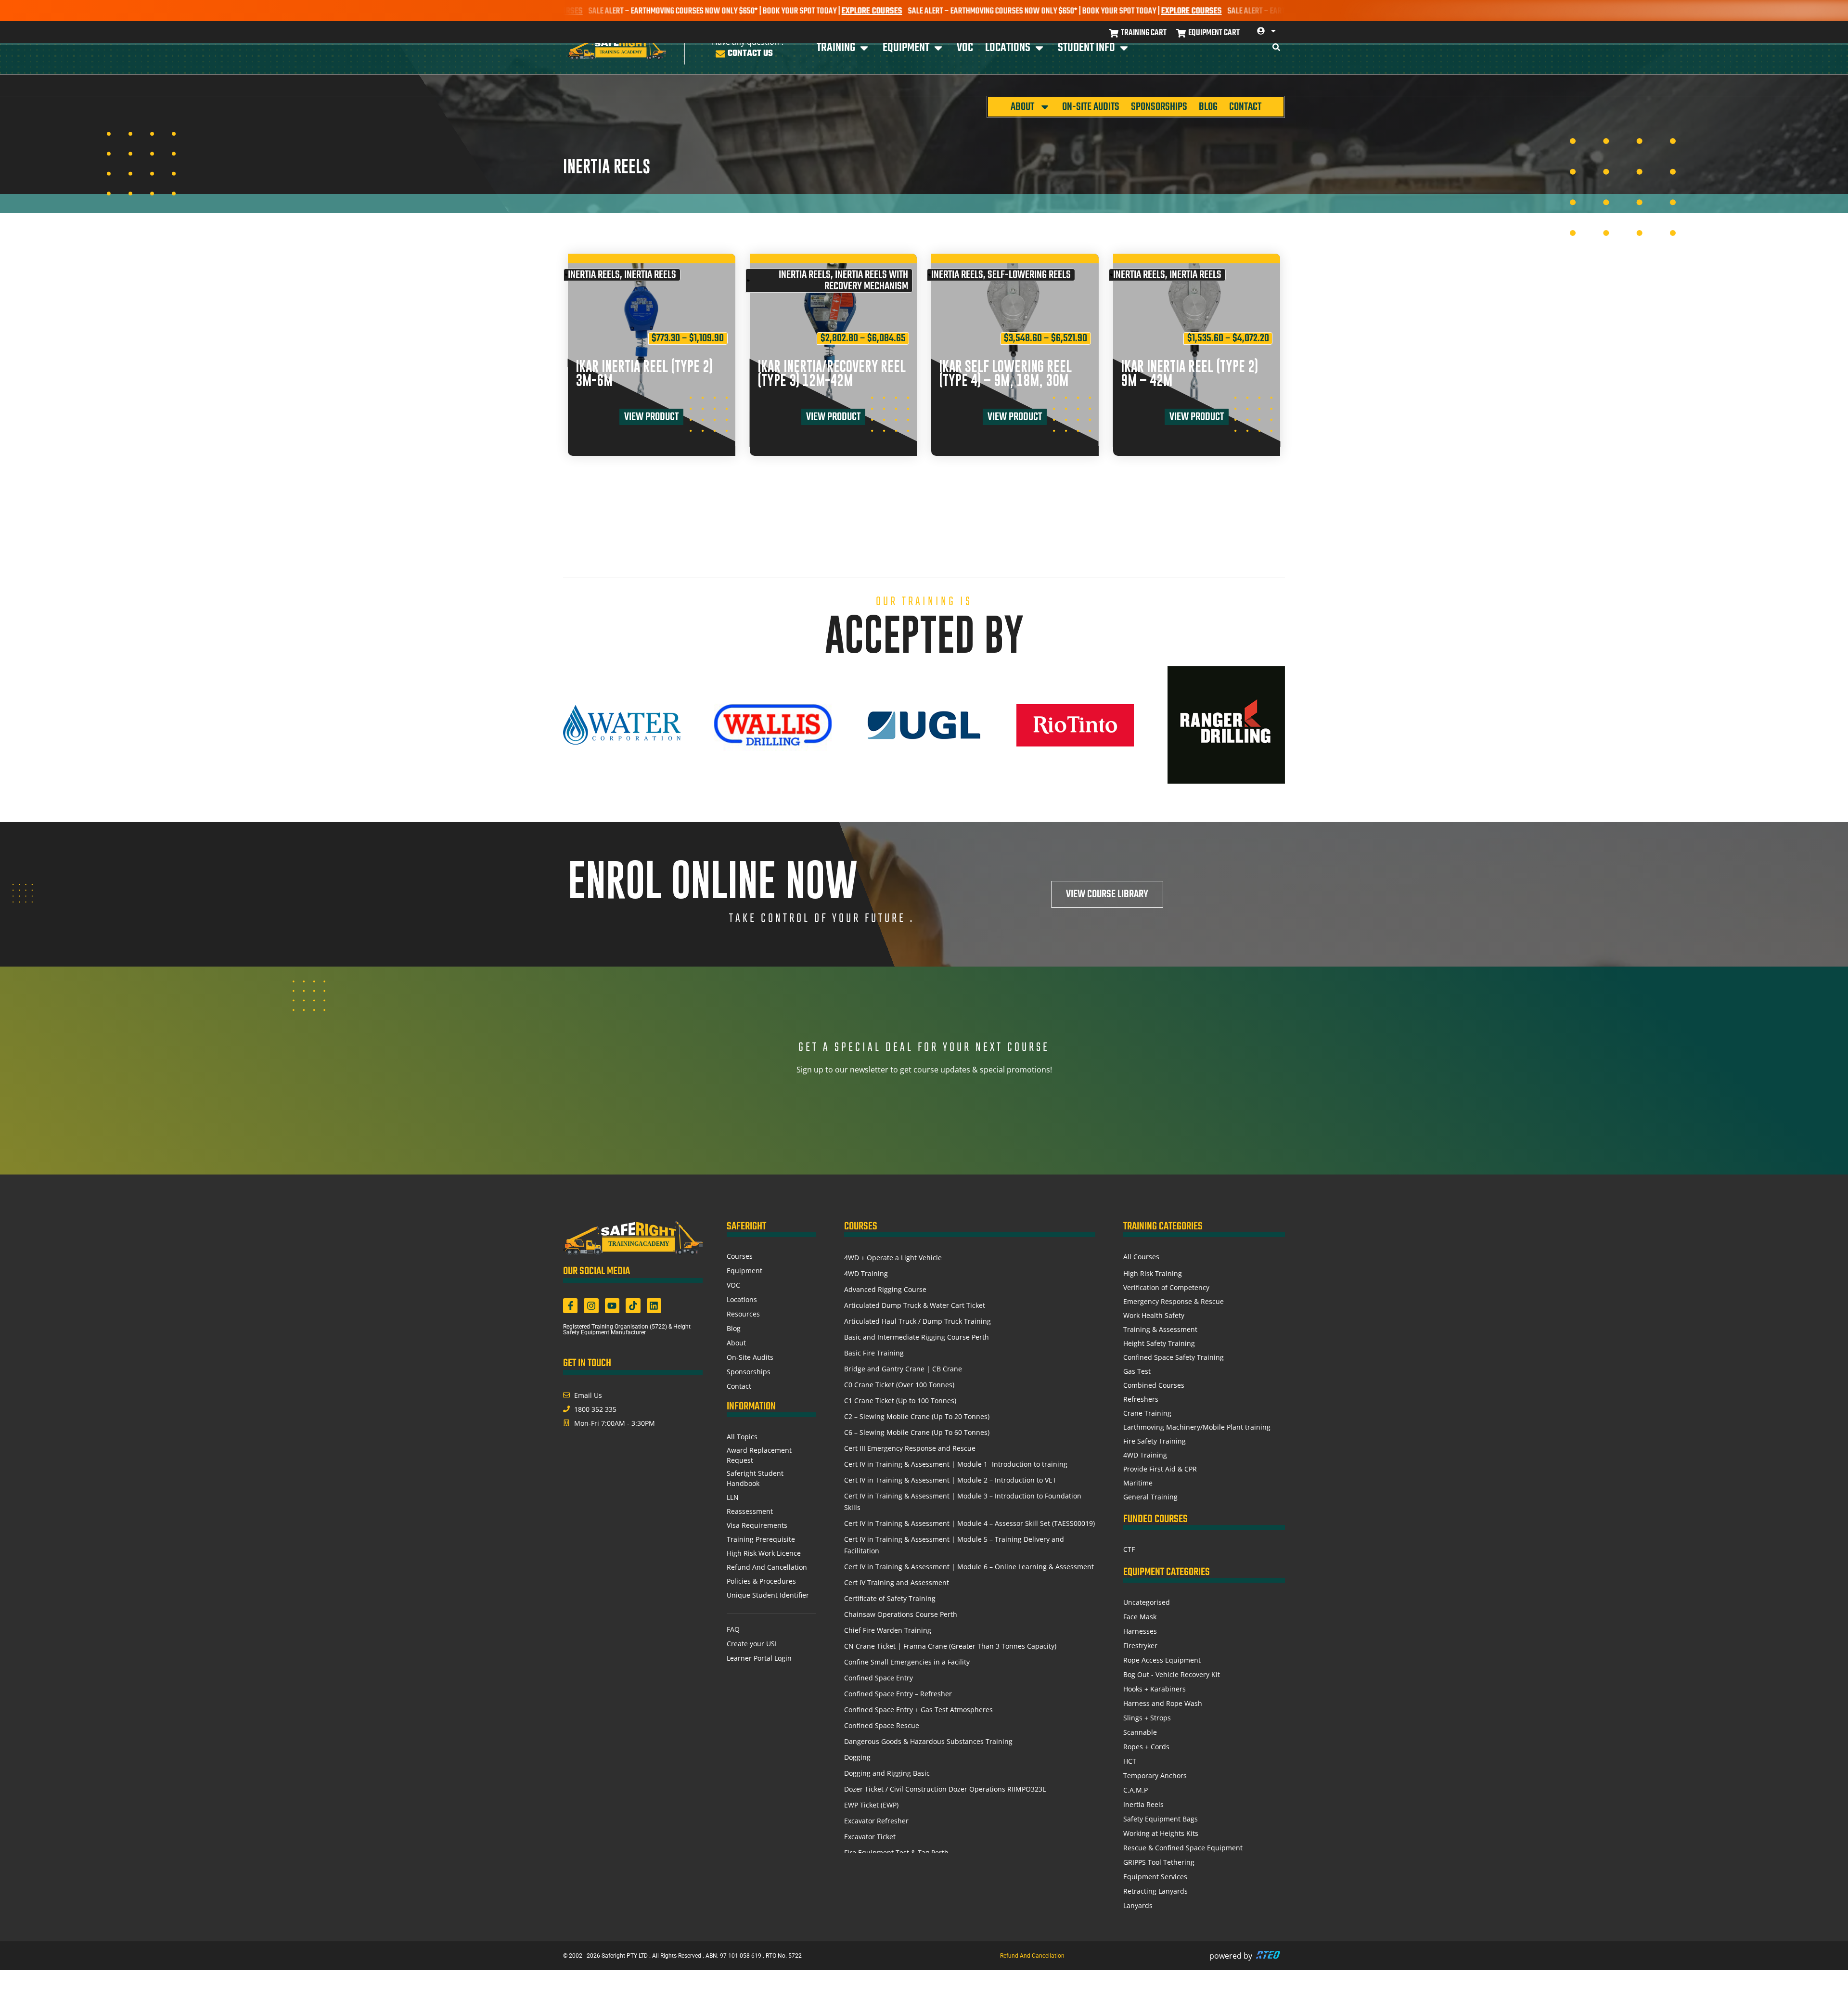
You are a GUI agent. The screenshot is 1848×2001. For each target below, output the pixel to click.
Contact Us (750, 54)
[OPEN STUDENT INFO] (1124, 48)
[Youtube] (612, 1305)
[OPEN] (1273, 31)
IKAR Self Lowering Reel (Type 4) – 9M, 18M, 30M (1005, 374)
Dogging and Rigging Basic (887, 1773)
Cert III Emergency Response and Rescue (910, 1448)
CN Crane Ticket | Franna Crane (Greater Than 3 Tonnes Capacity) (950, 1646)
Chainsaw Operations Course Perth (901, 1614)
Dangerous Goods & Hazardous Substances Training (928, 1741)
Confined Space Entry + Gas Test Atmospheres (918, 1710)
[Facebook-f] (570, 1305)
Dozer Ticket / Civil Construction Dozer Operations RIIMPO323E (945, 1789)
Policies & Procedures (761, 1581)
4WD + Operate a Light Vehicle (893, 1258)
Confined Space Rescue (882, 1725)
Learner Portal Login (759, 1658)
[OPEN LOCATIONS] (1039, 48)
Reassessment (750, 1511)
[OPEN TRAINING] (864, 48)
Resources (743, 1314)
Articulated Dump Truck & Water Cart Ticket (915, 1305)
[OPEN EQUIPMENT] (938, 48)
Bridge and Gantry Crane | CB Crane (903, 1369)
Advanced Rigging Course (885, 1289)
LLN (733, 1497)
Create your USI (752, 1644)
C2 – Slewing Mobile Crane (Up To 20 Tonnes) (917, 1416)
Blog (1208, 107)
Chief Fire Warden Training (888, 1630)
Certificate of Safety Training (890, 1598)
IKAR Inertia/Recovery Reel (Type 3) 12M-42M (832, 374)
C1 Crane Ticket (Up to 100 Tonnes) (900, 1401)
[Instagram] (591, 1305)
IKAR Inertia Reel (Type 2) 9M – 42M (1189, 374)
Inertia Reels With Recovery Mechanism (866, 281)
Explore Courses (761, 11)
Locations (742, 1299)
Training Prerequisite (761, 1539)
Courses (740, 1256)
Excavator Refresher (876, 1821)
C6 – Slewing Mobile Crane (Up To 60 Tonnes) (917, 1432)
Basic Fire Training (874, 1353)
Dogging (857, 1757)
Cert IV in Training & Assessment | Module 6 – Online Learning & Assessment (969, 1567)
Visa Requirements (757, 1525)
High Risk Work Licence (764, 1553)
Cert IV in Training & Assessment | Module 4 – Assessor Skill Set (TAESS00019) (969, 1523)
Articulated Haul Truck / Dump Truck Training (918, 1321)
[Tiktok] (633, 1305)
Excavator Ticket (870, 1837)
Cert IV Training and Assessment (897, 1582)
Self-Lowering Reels (1029, 275)
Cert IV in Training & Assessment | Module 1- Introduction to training (956, 1464)
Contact (1245, 107)
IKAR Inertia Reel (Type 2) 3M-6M (644, 374)
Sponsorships (1159, 107)
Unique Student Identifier (768, 1595)
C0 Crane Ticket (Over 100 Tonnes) (899, 1385)
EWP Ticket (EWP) (871, 1805)
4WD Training (866, 1273)
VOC (733, 1285)
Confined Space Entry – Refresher (898, 1694)
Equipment (744, 1271)
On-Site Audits (1091, 107)
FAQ (733, 1629)
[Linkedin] (654, 1305)
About (1022, 107)
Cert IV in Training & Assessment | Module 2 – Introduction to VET (950, 1480)
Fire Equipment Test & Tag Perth (896, 1853)
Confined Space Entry (879, 1678)
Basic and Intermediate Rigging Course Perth (917, 1337)
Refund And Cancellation (767, 1567)
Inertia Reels (594, 275)
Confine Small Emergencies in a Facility (907, 1662)
